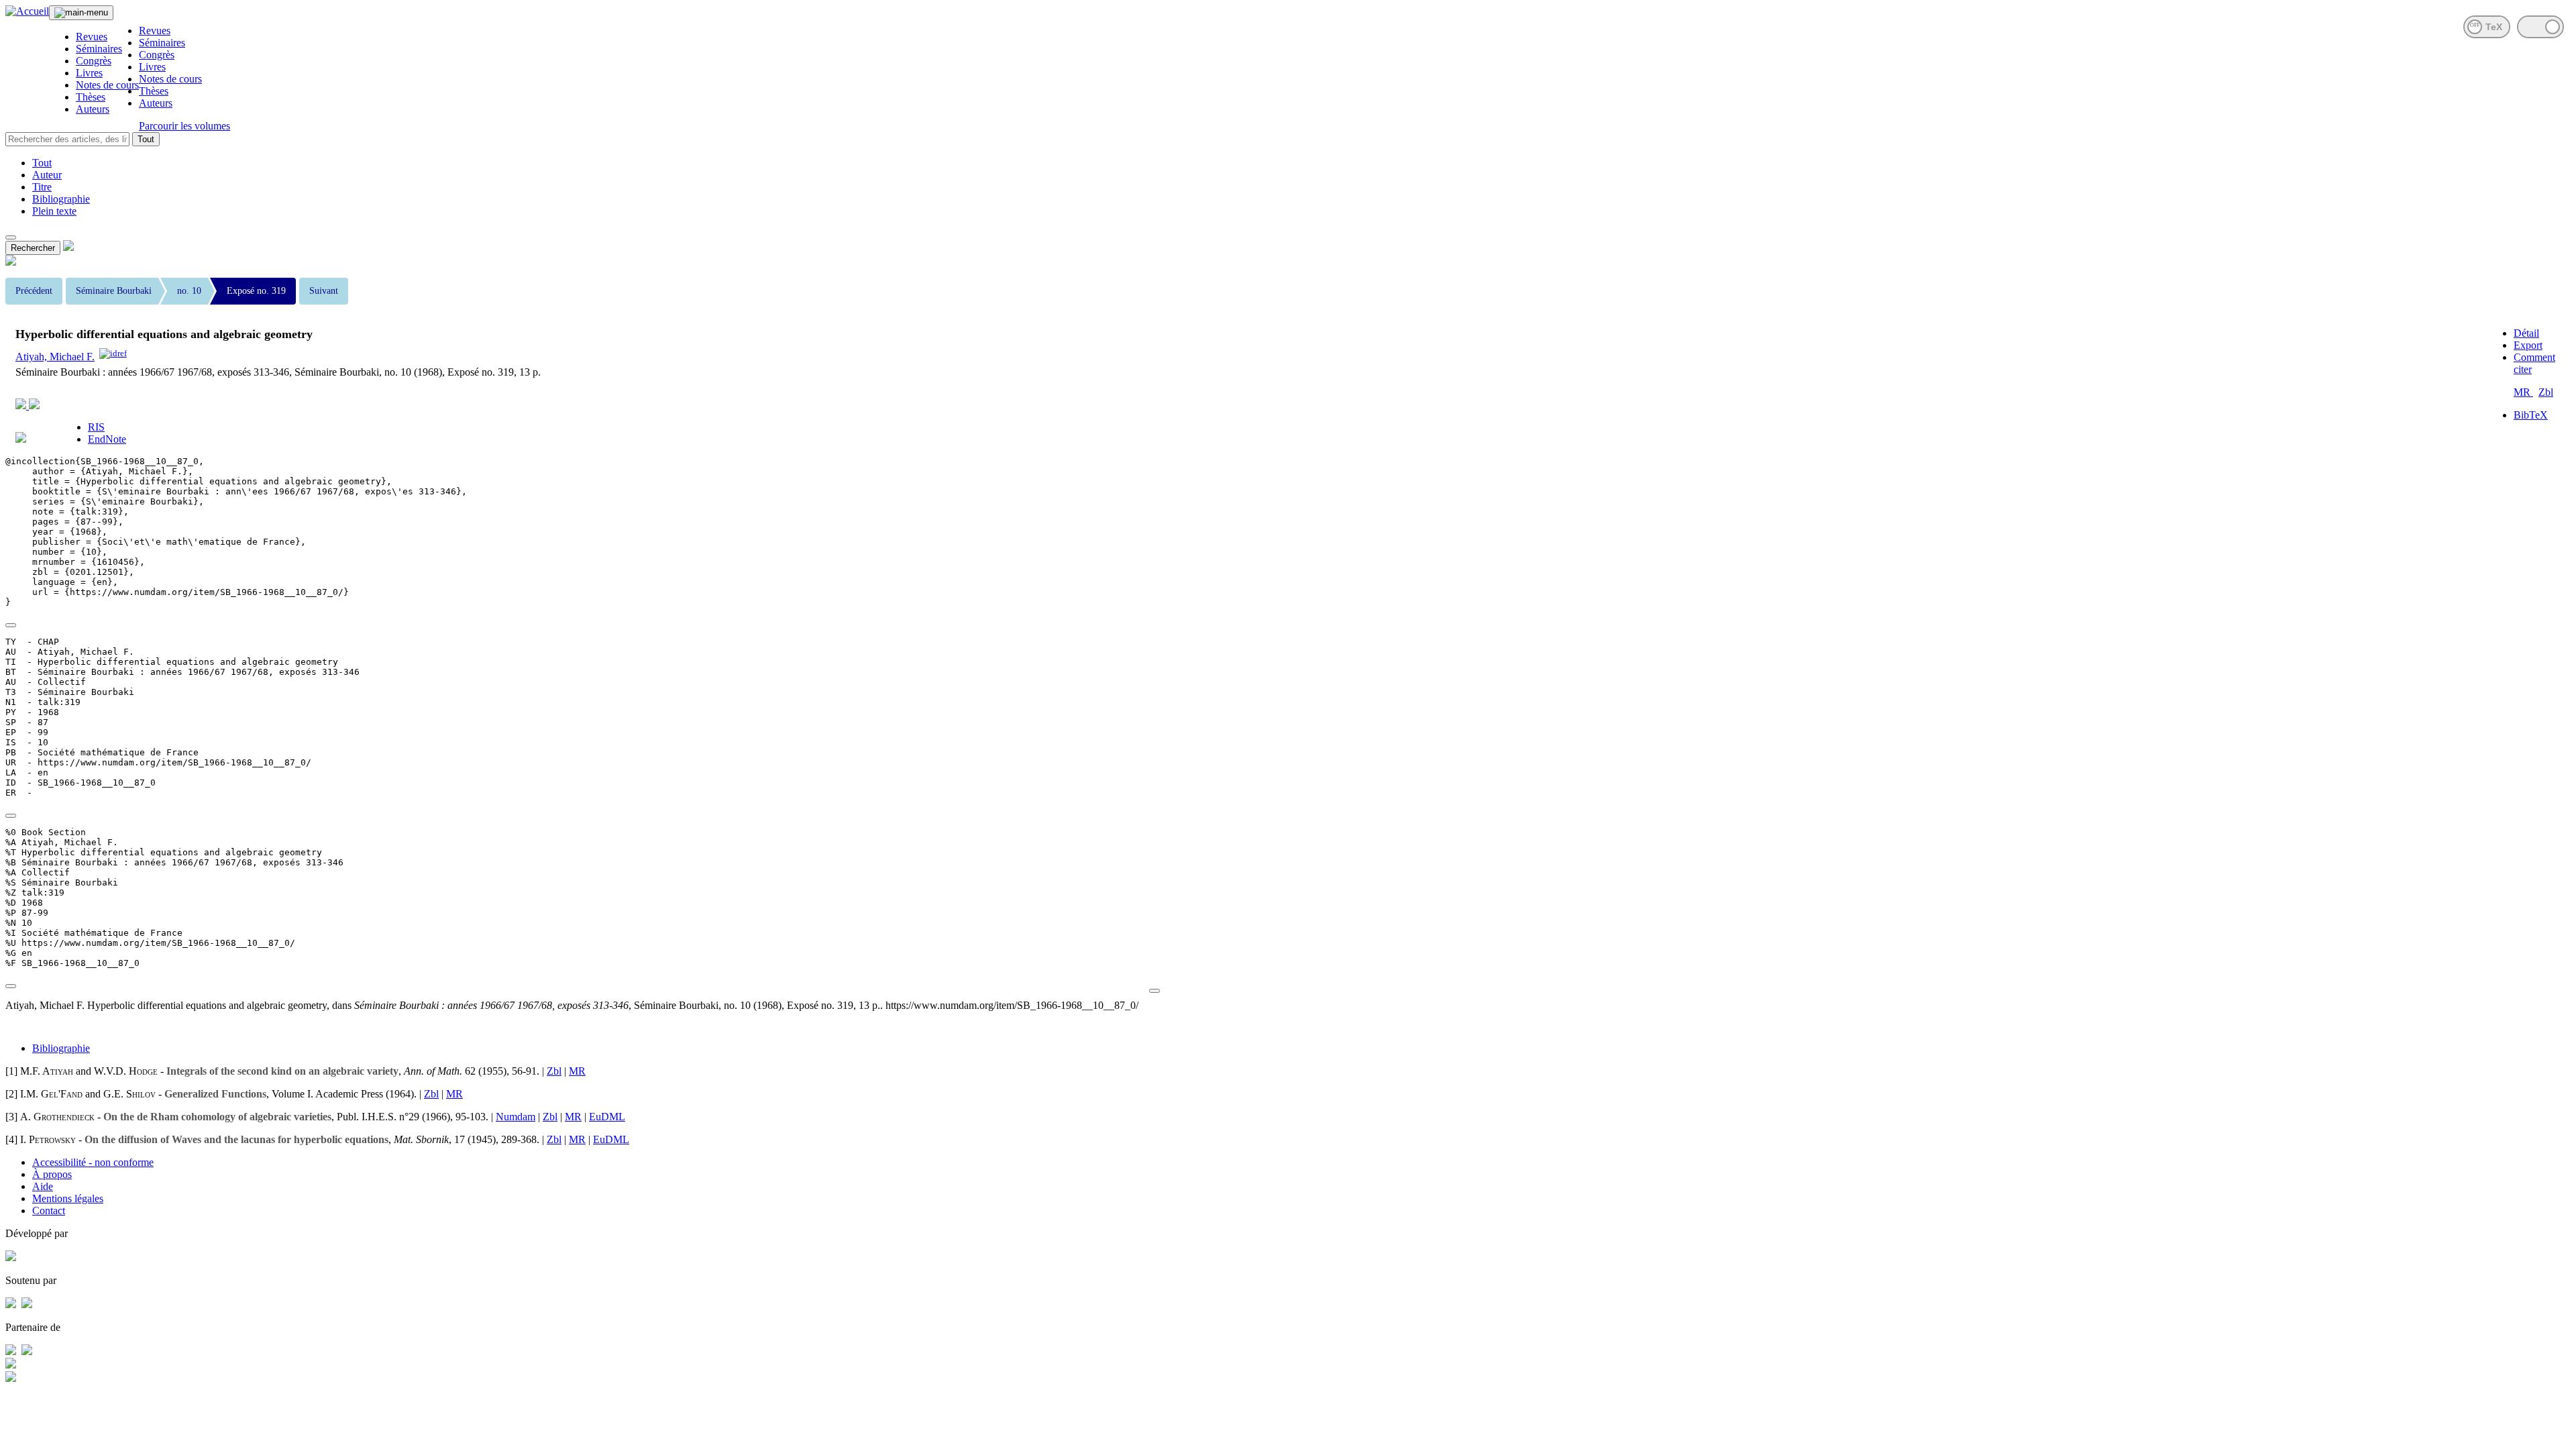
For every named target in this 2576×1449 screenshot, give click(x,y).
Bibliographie (61, 199)
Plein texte (54, 211)
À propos (52, 1174)
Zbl (2546, 392)
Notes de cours (107, 85)
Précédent (34, 291)
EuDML (607, 1117)
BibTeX (2531, 415)
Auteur (47, 175)
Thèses (91, 97)
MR (2523, 392)
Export (2528, 345)
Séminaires (99, 49)
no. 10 (189, 291)
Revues (92, 37)
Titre (42, 187)
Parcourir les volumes (184, 126)
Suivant (324, 291)
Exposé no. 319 (256, 291)
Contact (49, 1211)
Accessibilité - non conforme (93, 1162)
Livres (89, 73)
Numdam (516, 1117)
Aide (43, 1186)
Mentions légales (68, 1198)
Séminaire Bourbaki (114, 291)
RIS (96, 427)
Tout (146, 139)
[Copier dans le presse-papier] (11, 625)
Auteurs (93, 109)
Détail (2526, 333)
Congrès (94, 61)
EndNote (107, 439)
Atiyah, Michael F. (55, 357)
